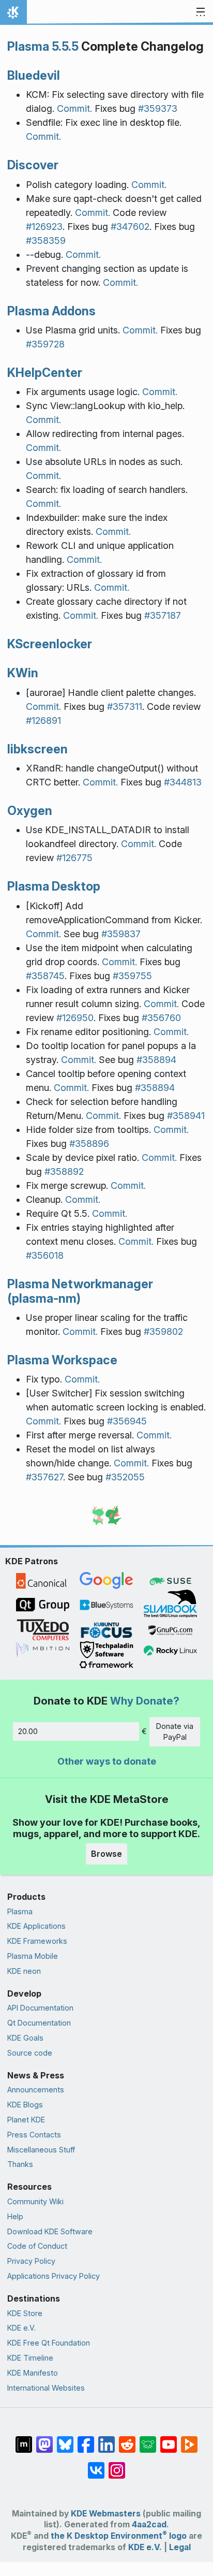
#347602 (130, 227)
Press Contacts (34, 2135)
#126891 (43, 721)
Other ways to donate (107, 1761)
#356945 (127, 1421)
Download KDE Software (50, 2231)
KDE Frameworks (37, 1941)
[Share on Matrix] (24, 2439)
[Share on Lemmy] (148, 2439)
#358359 (46, 241)
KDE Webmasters (106, 2514)
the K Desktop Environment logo (119, 2536)
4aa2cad (149, 2524)
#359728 (45, 344)
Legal (180, 2547)
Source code (30, 2053)
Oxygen (30, 811)
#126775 (74, 858)
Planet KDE (26, 2120)
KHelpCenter (45, 373)
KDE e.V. (21, 2328)
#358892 (64, 1171)
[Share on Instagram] (117, 2465)
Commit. (74, 108)
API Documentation (40, 2008)
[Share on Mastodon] (44, 2439)
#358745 (45, 976)
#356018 (45, 1255)
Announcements (36, 2090)
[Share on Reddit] (127, 2439)
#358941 (186, 1116)
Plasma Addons (51, 311)
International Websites (46, 2388)
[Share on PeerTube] (189, 2439)
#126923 (44, 227)
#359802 (163, 1331)
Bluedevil (34, 75)
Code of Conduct (37, 2246)
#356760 (161, 1018)
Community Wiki (35, 2201)
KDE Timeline (30, 2358)
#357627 (44, 1477)
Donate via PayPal (175, 1732)
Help (15, 2216)
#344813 (183, 782)
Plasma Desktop (54, 886)
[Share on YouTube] (169, 2439)
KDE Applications (36, 1926)
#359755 (132, 976)
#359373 (158, 108)
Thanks (20, 2164)
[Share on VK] (96, 2465)
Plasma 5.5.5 (43, 46)
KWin (23, 673)
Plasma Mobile (33, 1956)
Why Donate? (145, 1701)
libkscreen (37, 749)
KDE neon (24, 1971)
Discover (33, 165)
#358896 (89, 1144)
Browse (106, 1854)
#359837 (121, 934)
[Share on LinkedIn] (106, 2439)
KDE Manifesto (33, 2373)
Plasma (20, 1911)
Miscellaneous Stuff (41, 2150)
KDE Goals (25, 2038)
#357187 (163, 615)
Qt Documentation (39, 2023)
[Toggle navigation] (201, 12)
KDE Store (25, 2313)
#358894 (156, 1060)
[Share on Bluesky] (65, 2439)
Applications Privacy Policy (54, 2276)
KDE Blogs (25, 2105)
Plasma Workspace (62, 1360)
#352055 (125, 1477)
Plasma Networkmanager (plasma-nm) (80, 1291)
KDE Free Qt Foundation (49, 2343)
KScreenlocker (50, 644)
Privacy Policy (31, 2261)
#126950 (75, 1018)
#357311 (125, 707)
